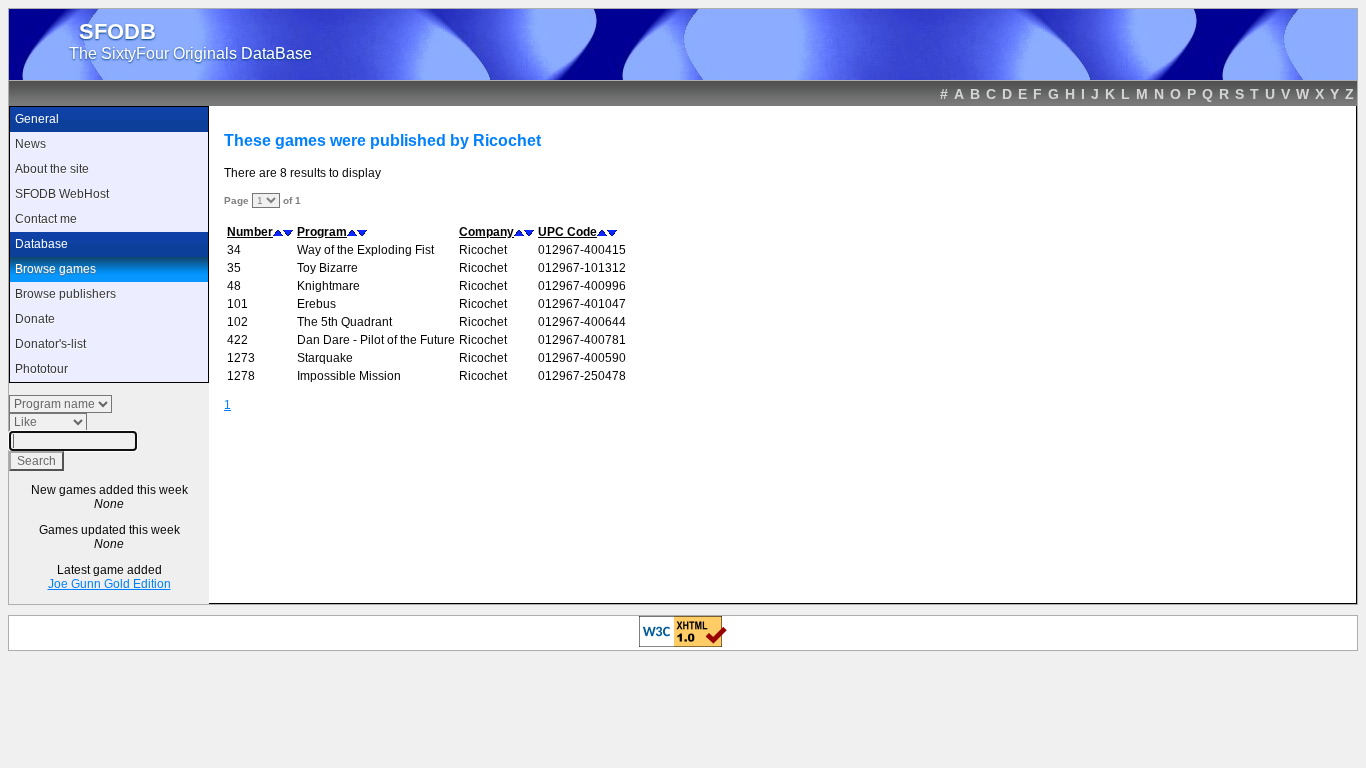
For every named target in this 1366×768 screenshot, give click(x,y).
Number (250, 232)
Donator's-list (50, 344)
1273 (241, 358)
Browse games (55, 269)
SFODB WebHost (62, 194)
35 (234, 268)
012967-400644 (582, 322)
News (30, 144)
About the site (52, 169)
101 (237, 304)
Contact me (46, 219)
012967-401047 (582, 304)
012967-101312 (582, 268)
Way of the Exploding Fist (365, 250)
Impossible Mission (349, 376)
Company (486, 232)
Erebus (316, 304)
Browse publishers (65, 294)
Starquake (325, 358)
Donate (35, 319)
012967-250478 (582, 376)
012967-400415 (582, 250)
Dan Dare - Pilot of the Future (376, 340)
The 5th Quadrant (344, 322)
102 (237, 322)
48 (234, 286)
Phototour (41, 369)
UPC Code (567, 232)
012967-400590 (582, 358)
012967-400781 (582, 340)
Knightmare (328, 286)
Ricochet (483, 250)
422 (237, 340)
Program (322, 232)
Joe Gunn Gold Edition (109, 584)
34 (234, 250)
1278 (241, 376)
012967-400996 (582, 286)
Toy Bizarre (327, 268)
